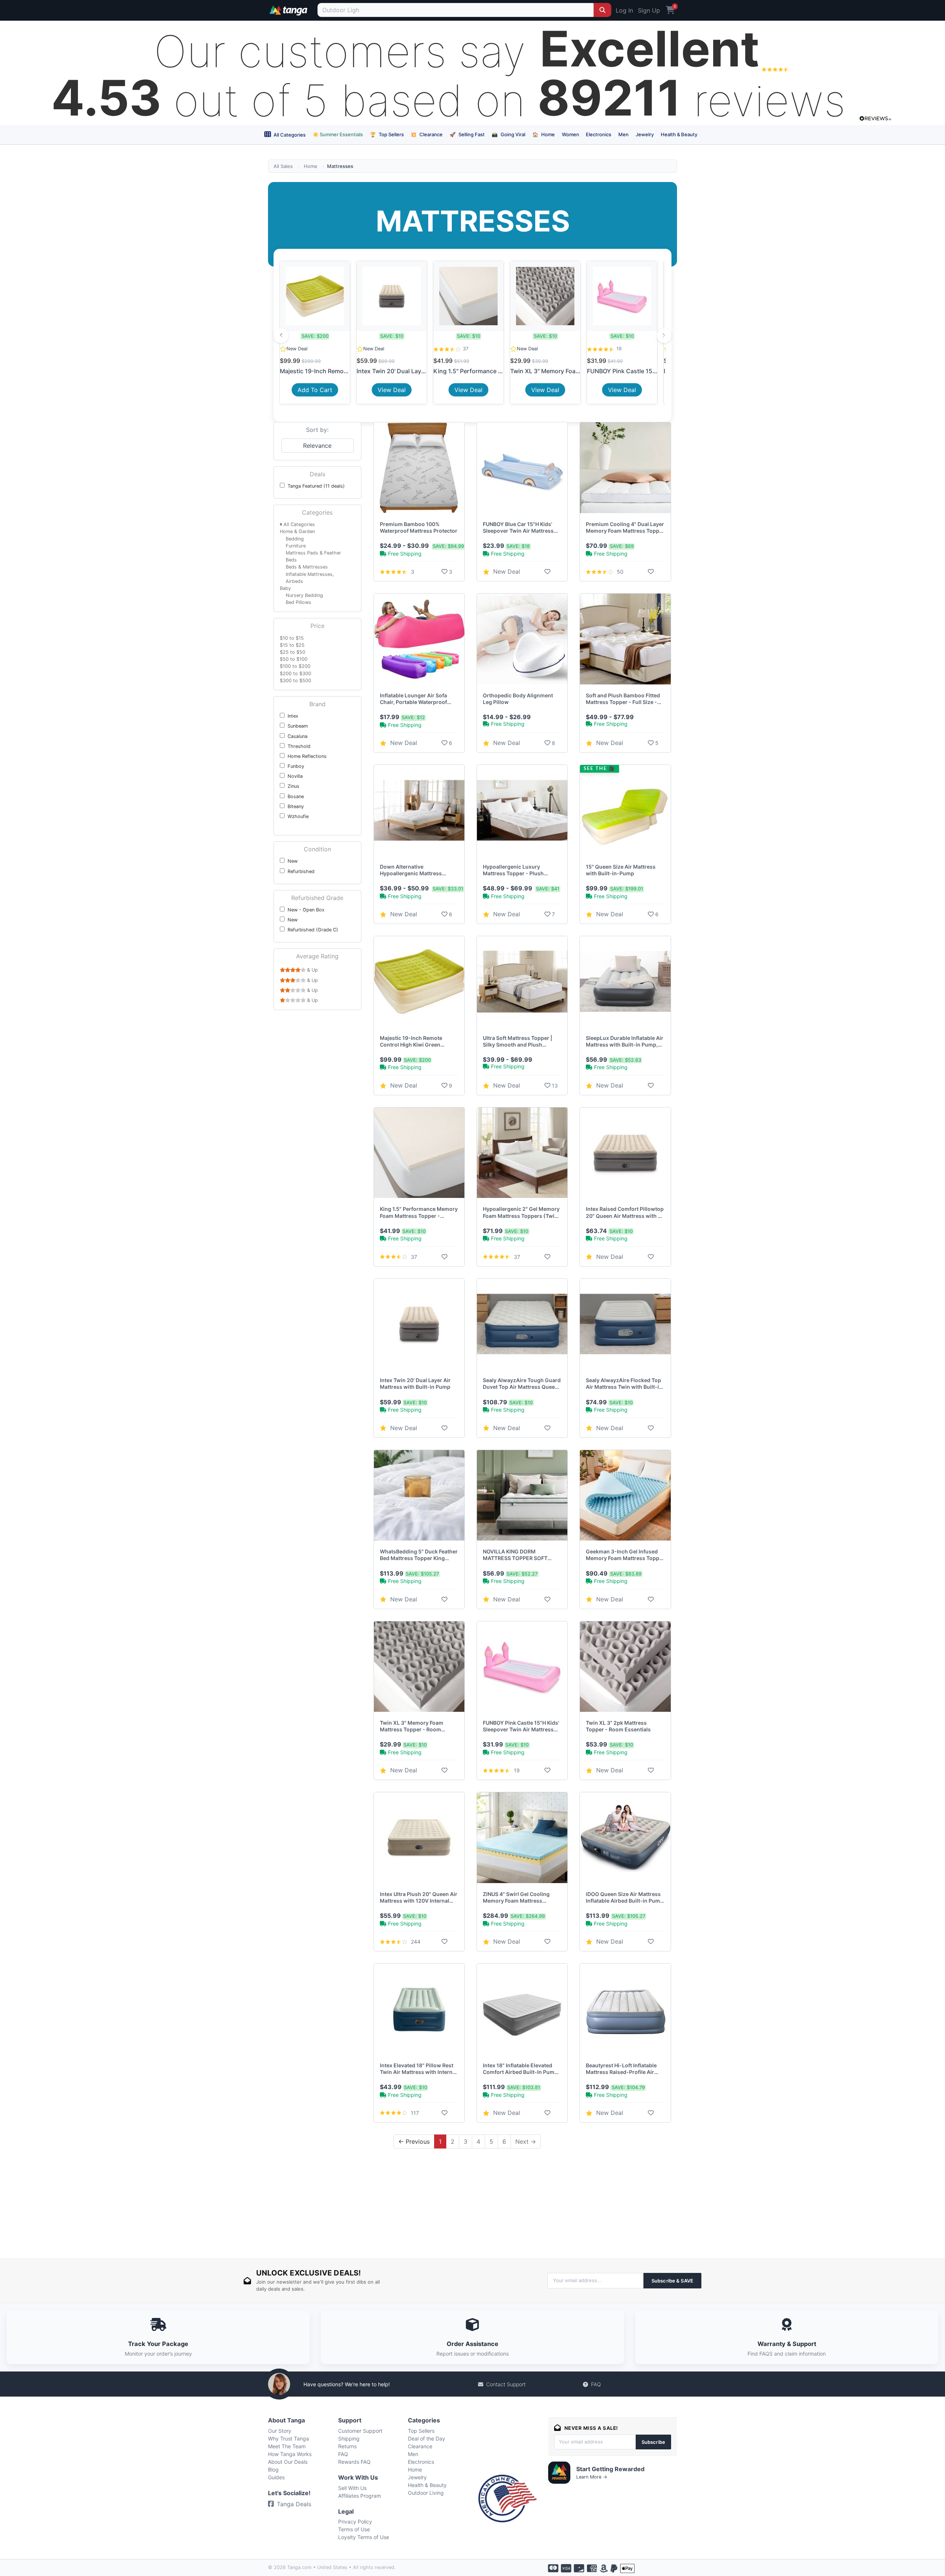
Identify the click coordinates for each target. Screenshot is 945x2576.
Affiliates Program (360, 2496)
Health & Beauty (679, 134)
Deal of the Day (427, 2438)
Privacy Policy (355, 2522)
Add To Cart (315, 390)
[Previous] (281, 336)
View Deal (392, 390)
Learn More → (592, 2477)
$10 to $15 (292, 638)
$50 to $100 (294, 659)
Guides (276, 2477)
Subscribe (653, 2442)
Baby (285, 588)
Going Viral (508, 134)
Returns (347, 2446)
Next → (526, 2141)
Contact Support (506, 2384)
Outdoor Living (426, 2493)
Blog (273, 2469)
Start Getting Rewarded (610, 2469)
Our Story (280, 2431)
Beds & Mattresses (307, 567)
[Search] (602, 10)
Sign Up (649, 10)
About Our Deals (288, 2462)
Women (571, 134)
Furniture (296, 546)
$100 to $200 (295, 666)
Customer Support (360, 2431)
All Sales (283, 166)
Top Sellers (387, 134)
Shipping (349, 2438)
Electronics (599, 134)
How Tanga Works (290, 2454)
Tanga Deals (294, 2504)
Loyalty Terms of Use (364, 2537)
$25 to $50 (293, 652)
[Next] (664, 336)
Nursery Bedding (304, 595)
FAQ (596, 2384)
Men (623, 134)
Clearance (427, 134)
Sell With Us (352, 2488)
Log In (624, 10)
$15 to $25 (292, 645)
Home (544, 134)
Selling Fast (467, 134)
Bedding (295, 539)
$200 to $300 (295, 674)
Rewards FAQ (354, 2462)
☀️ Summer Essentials (338, 134)
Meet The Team (287, 2446)
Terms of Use (354, 2529)
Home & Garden (297, 531)
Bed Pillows (298, 602)
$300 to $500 (295, 681)
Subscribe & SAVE (672, 2281)
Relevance (317, 446)
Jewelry (645, 134)
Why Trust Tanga (288, 2438)
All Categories (289, 135)
